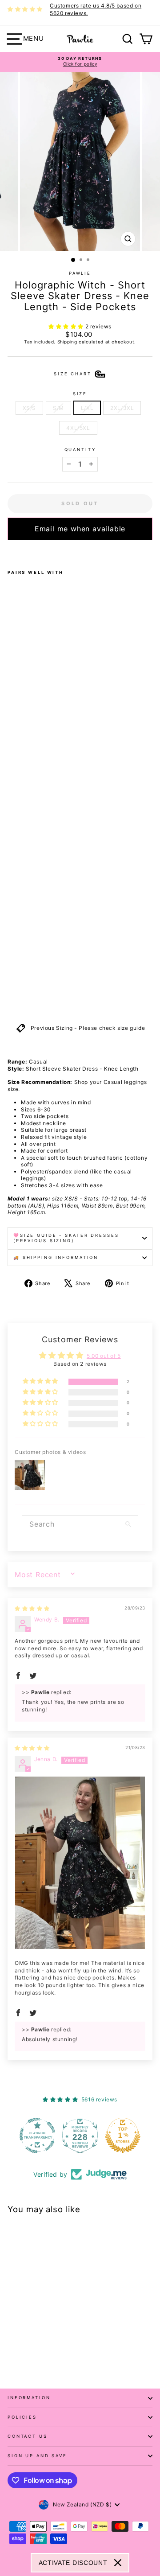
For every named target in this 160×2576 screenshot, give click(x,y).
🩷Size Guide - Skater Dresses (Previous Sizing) (66, 1238)
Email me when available (80, 529)
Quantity (80, 450)
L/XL (87, 408)
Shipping (67, 342)
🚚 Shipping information (56, 1257)
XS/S (29, 408)
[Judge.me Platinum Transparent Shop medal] (37, 2136)
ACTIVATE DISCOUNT (73, 2563)
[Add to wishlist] (10, 552)
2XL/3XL (122, 408)
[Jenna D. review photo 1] (80, 1863)
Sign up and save (37, 2456)
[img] (32, 1608)
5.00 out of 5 (104, 1356)
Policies (22, 2417)
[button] (67, 326)
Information (29, 2398)
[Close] (118, 2563)
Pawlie (80, 273)
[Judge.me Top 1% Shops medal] (123, 2136)
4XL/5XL (78, 428)
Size (80, 394)
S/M (58, 408)
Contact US (28, 2436)
